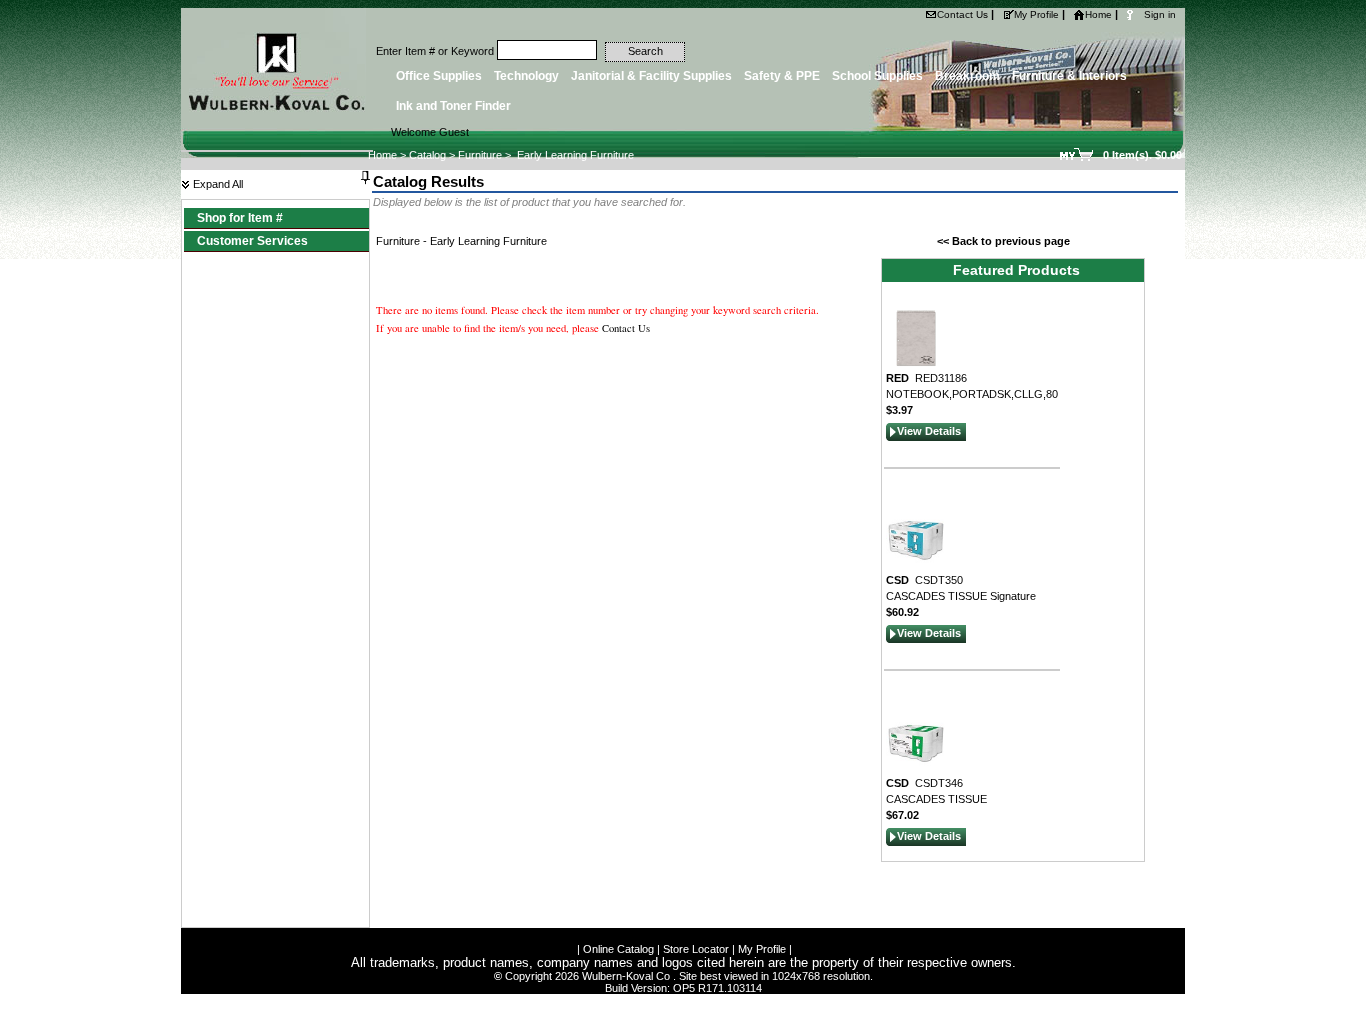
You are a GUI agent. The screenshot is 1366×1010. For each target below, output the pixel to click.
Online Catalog (618, 949)
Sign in (1160, 14)
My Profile (1036, 14)
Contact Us (962, 14)
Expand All (216, 184)
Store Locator (696, 949)
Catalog (427, 155)
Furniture (480, 155)
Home (1098, 14)
